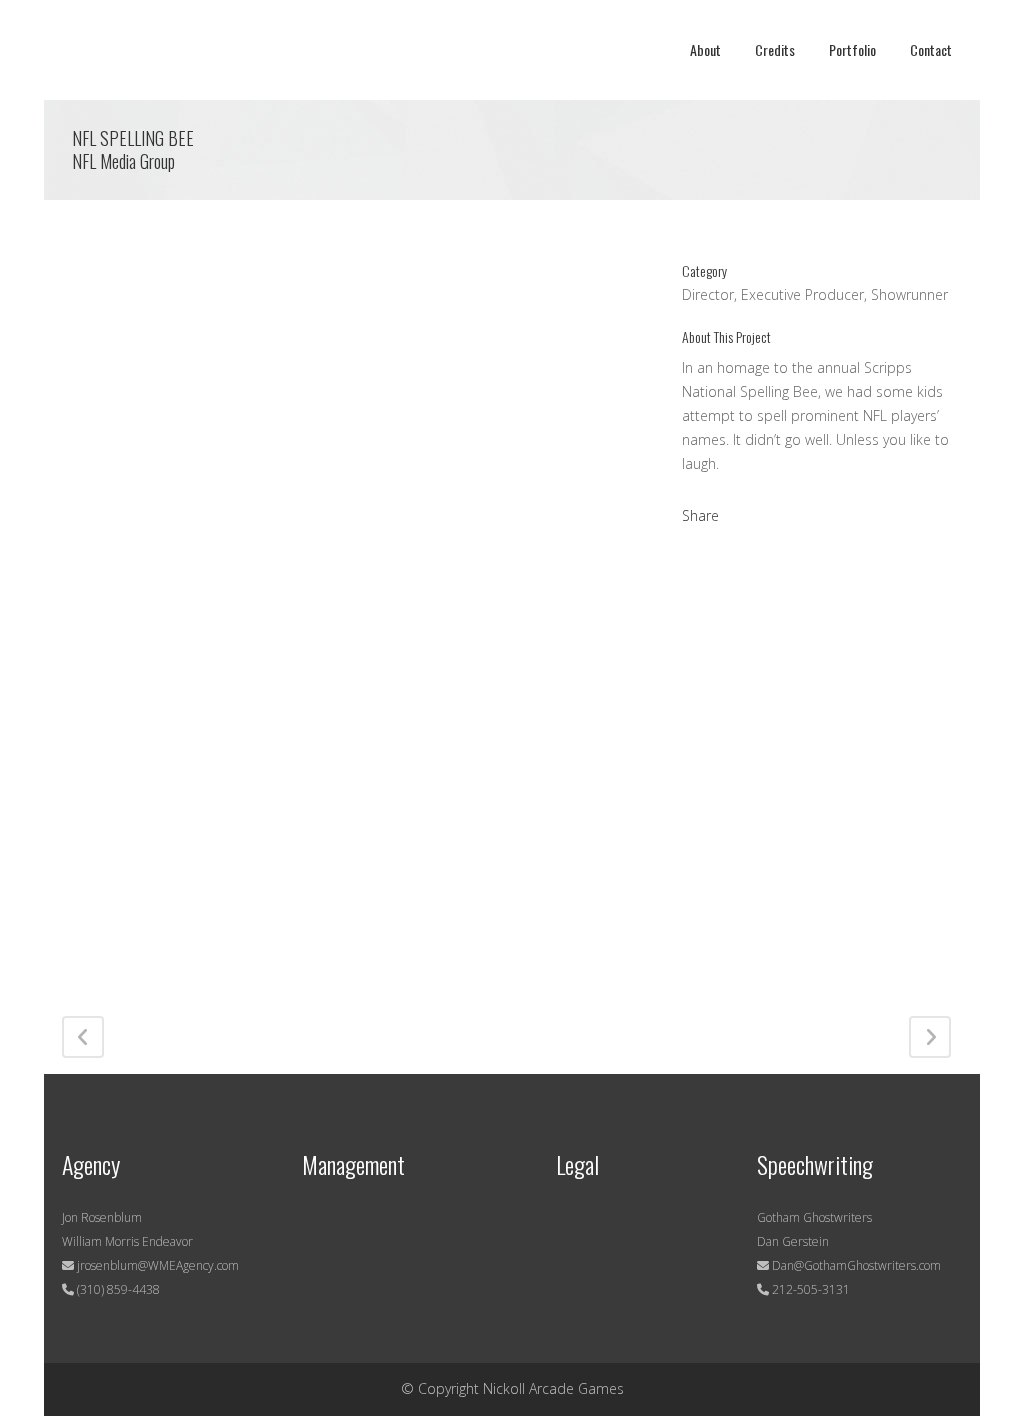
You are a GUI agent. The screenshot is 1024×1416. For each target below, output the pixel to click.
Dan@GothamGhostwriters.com (856, 1265)
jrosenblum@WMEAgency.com (156, 1265)
